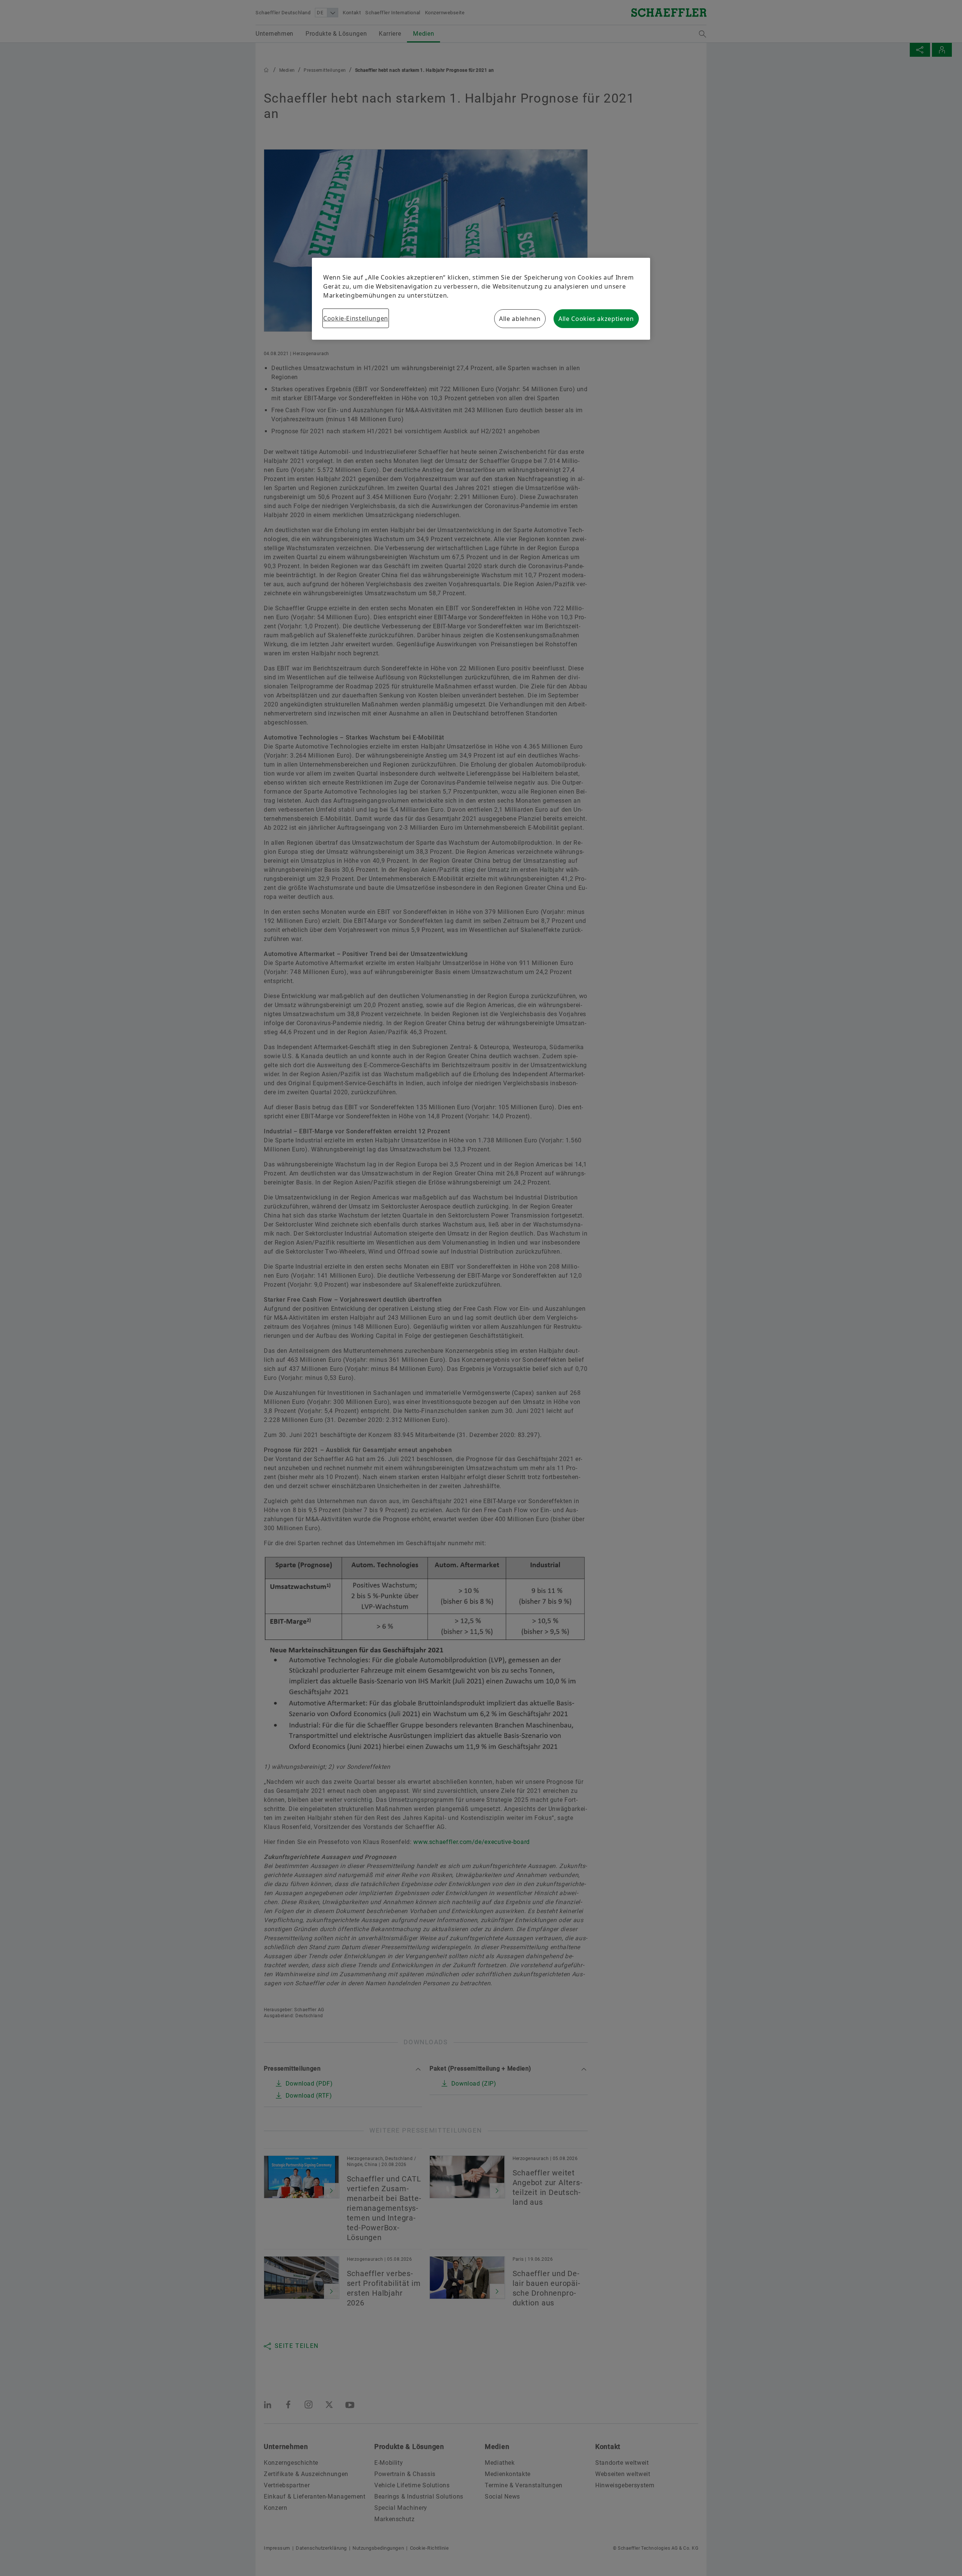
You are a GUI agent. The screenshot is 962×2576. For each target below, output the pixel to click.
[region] (481, 299)
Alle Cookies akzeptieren (596, 319)
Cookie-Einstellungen (356, 318)
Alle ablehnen (520, 319)
